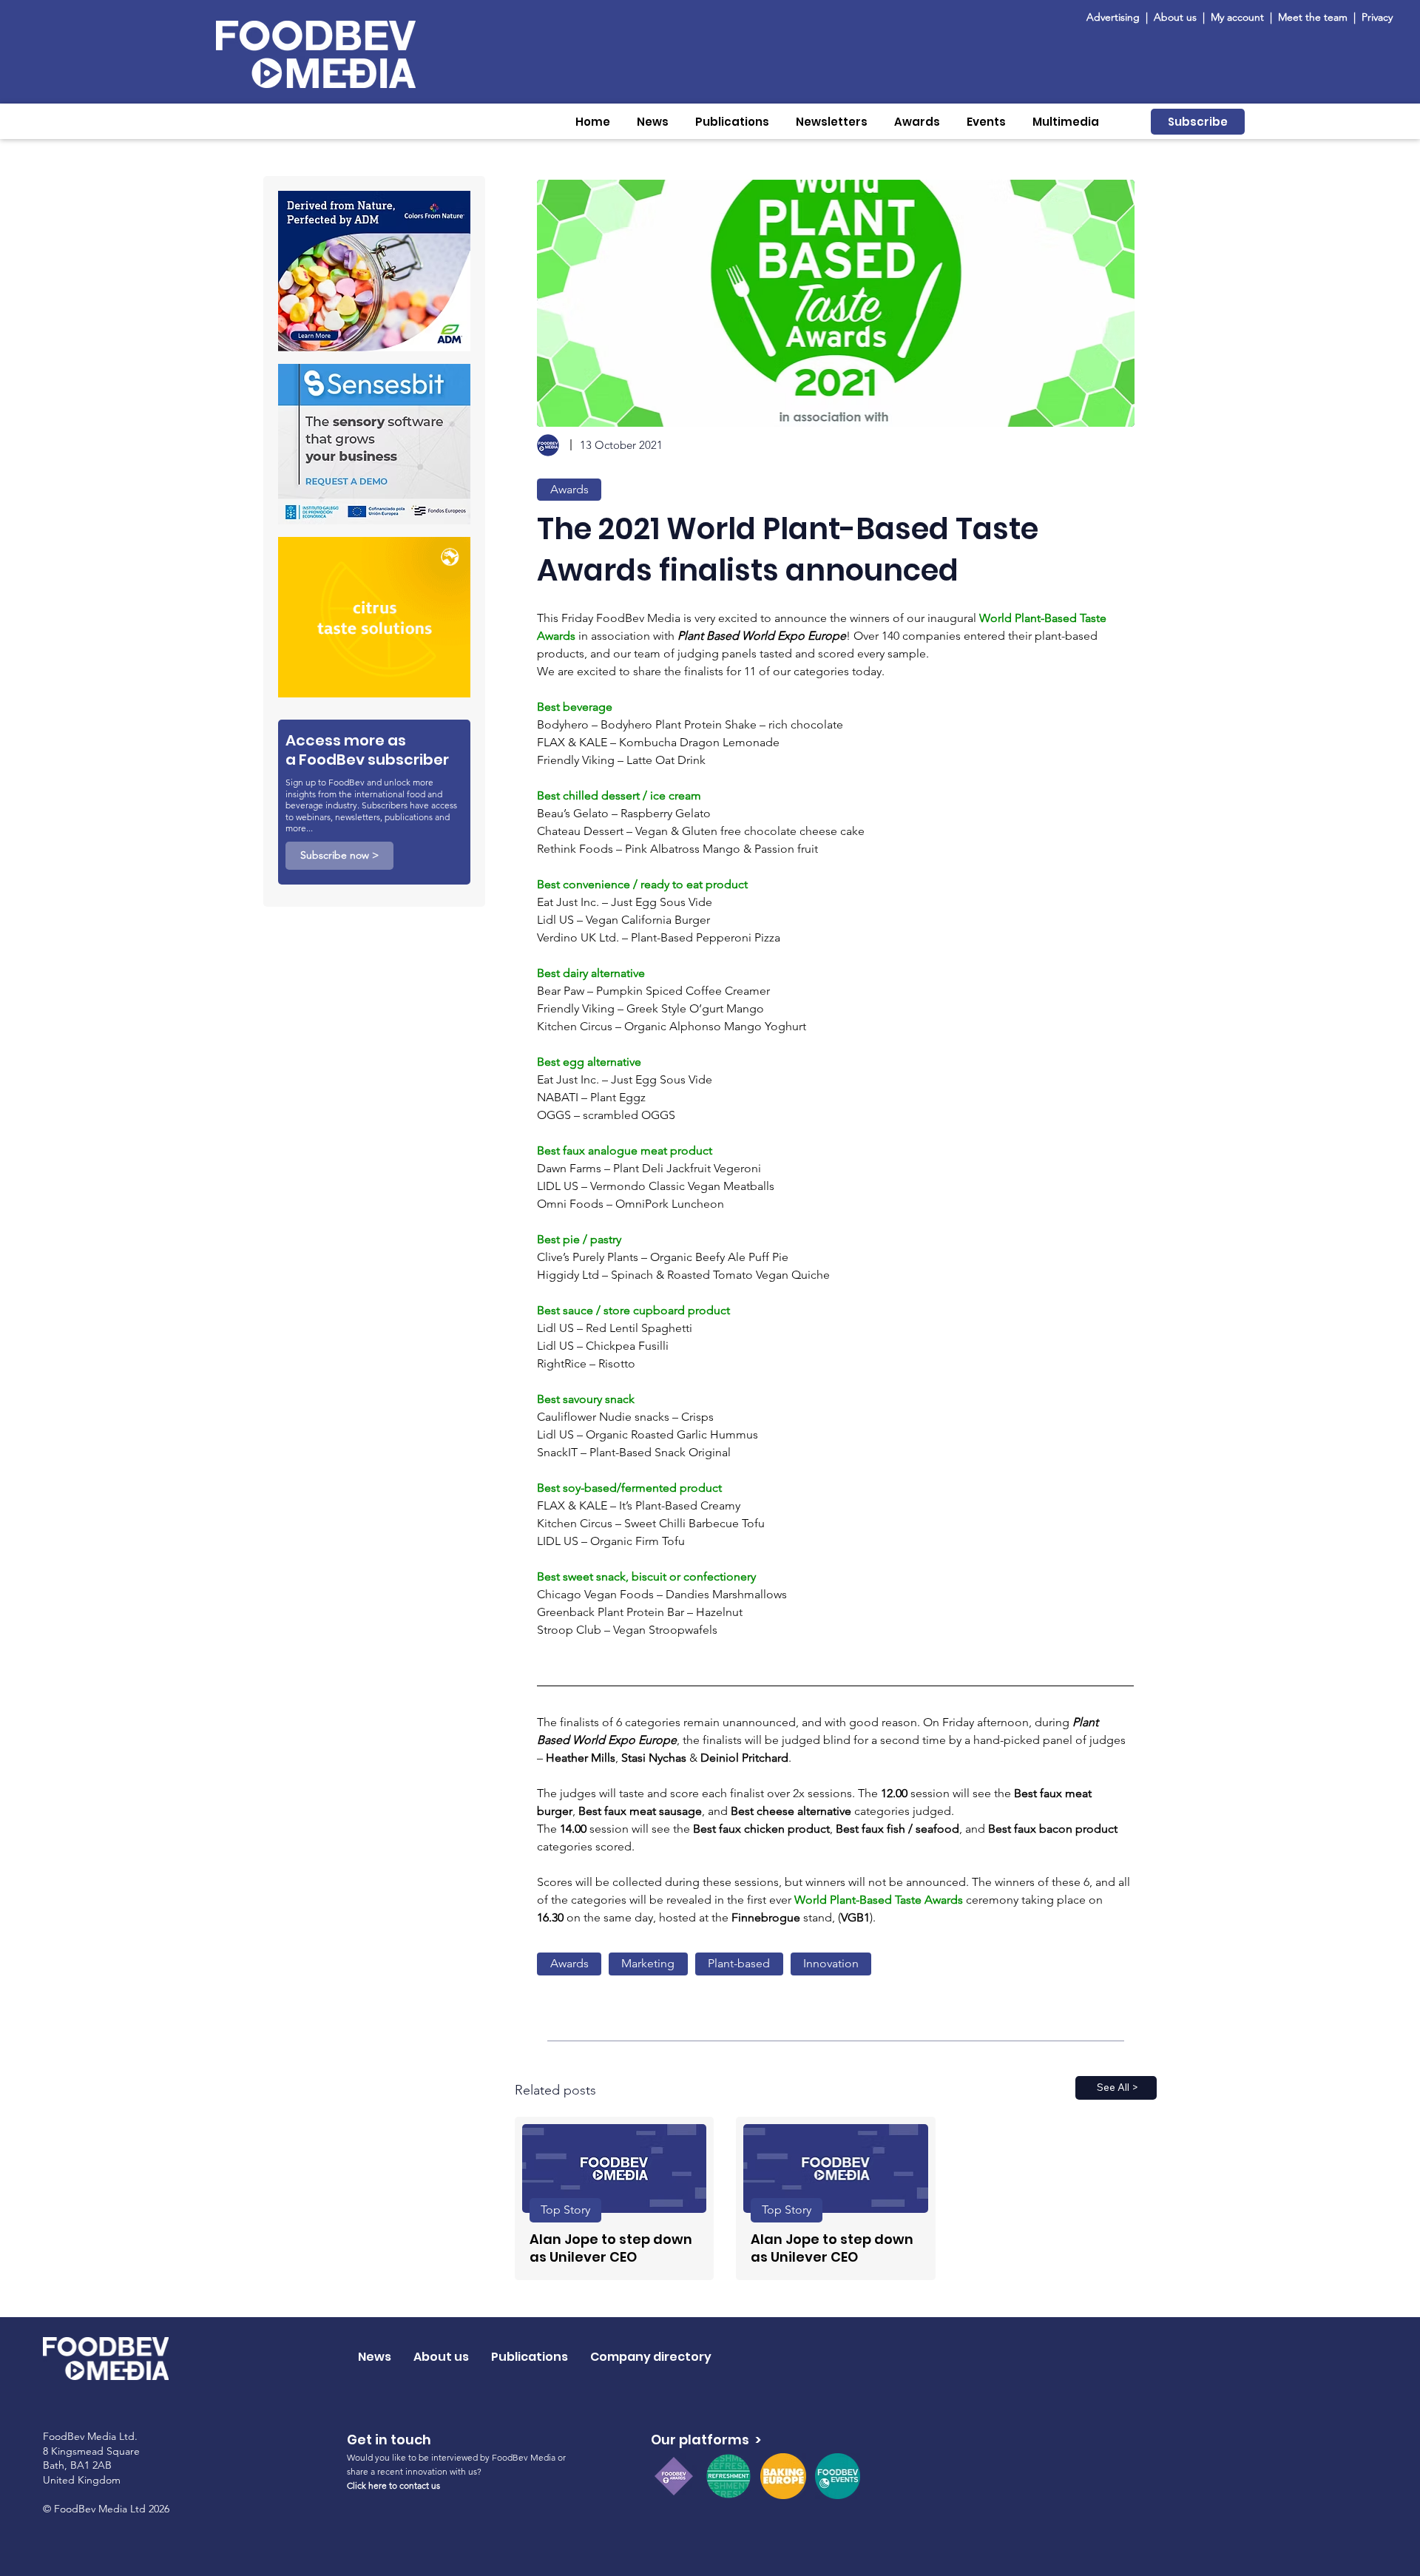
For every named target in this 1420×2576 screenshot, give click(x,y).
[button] (653, 122)
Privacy (1377, 17)
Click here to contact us (393, 2485)
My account (1237, 17)
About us (1175, 17)
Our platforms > (706, 2440)
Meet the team (1314, 17)
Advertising (1116, 17)
